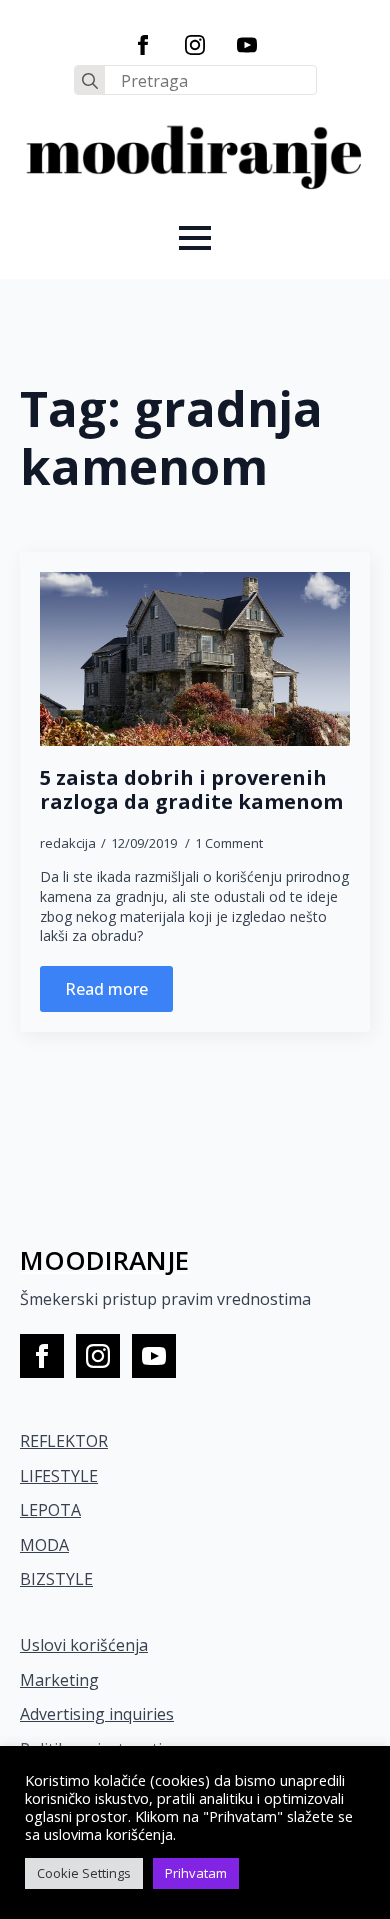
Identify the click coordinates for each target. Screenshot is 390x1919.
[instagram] (195, 45)
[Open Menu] (195, 238)
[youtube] (247, 45)
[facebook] (143, 45)
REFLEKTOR (64, 1441)
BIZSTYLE (56, 1579)
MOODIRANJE (104, 1260)
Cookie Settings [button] (84, 1873)
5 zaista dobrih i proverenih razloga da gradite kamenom (191, 790)
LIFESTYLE (59, 1476)
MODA (44, 1545)
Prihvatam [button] (196, 1873)
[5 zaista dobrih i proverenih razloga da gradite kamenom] (195, 659)
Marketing (59, 1680)
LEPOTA (50, 1510)
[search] (90, 81)
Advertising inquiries (97, 1714)
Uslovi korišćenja (84, 1645)
